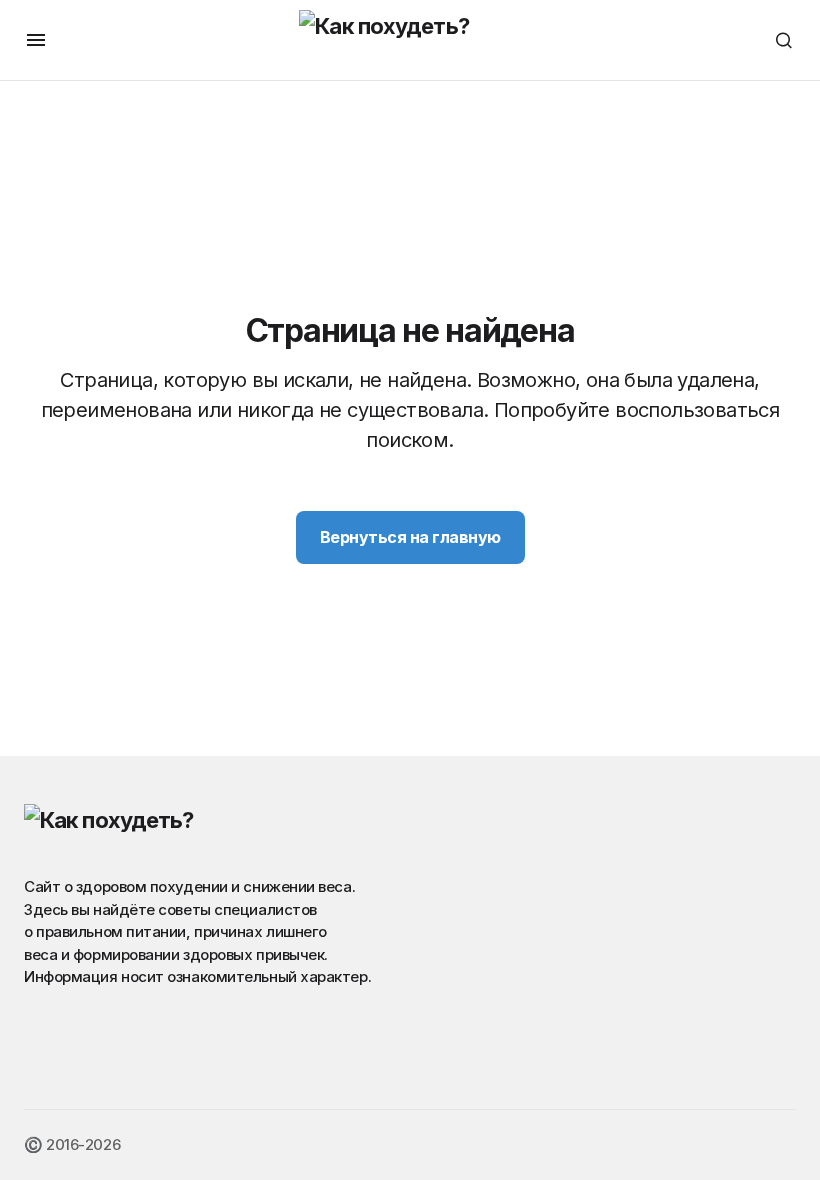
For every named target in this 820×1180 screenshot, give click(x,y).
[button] (36, 40)
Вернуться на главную (410, 537)
